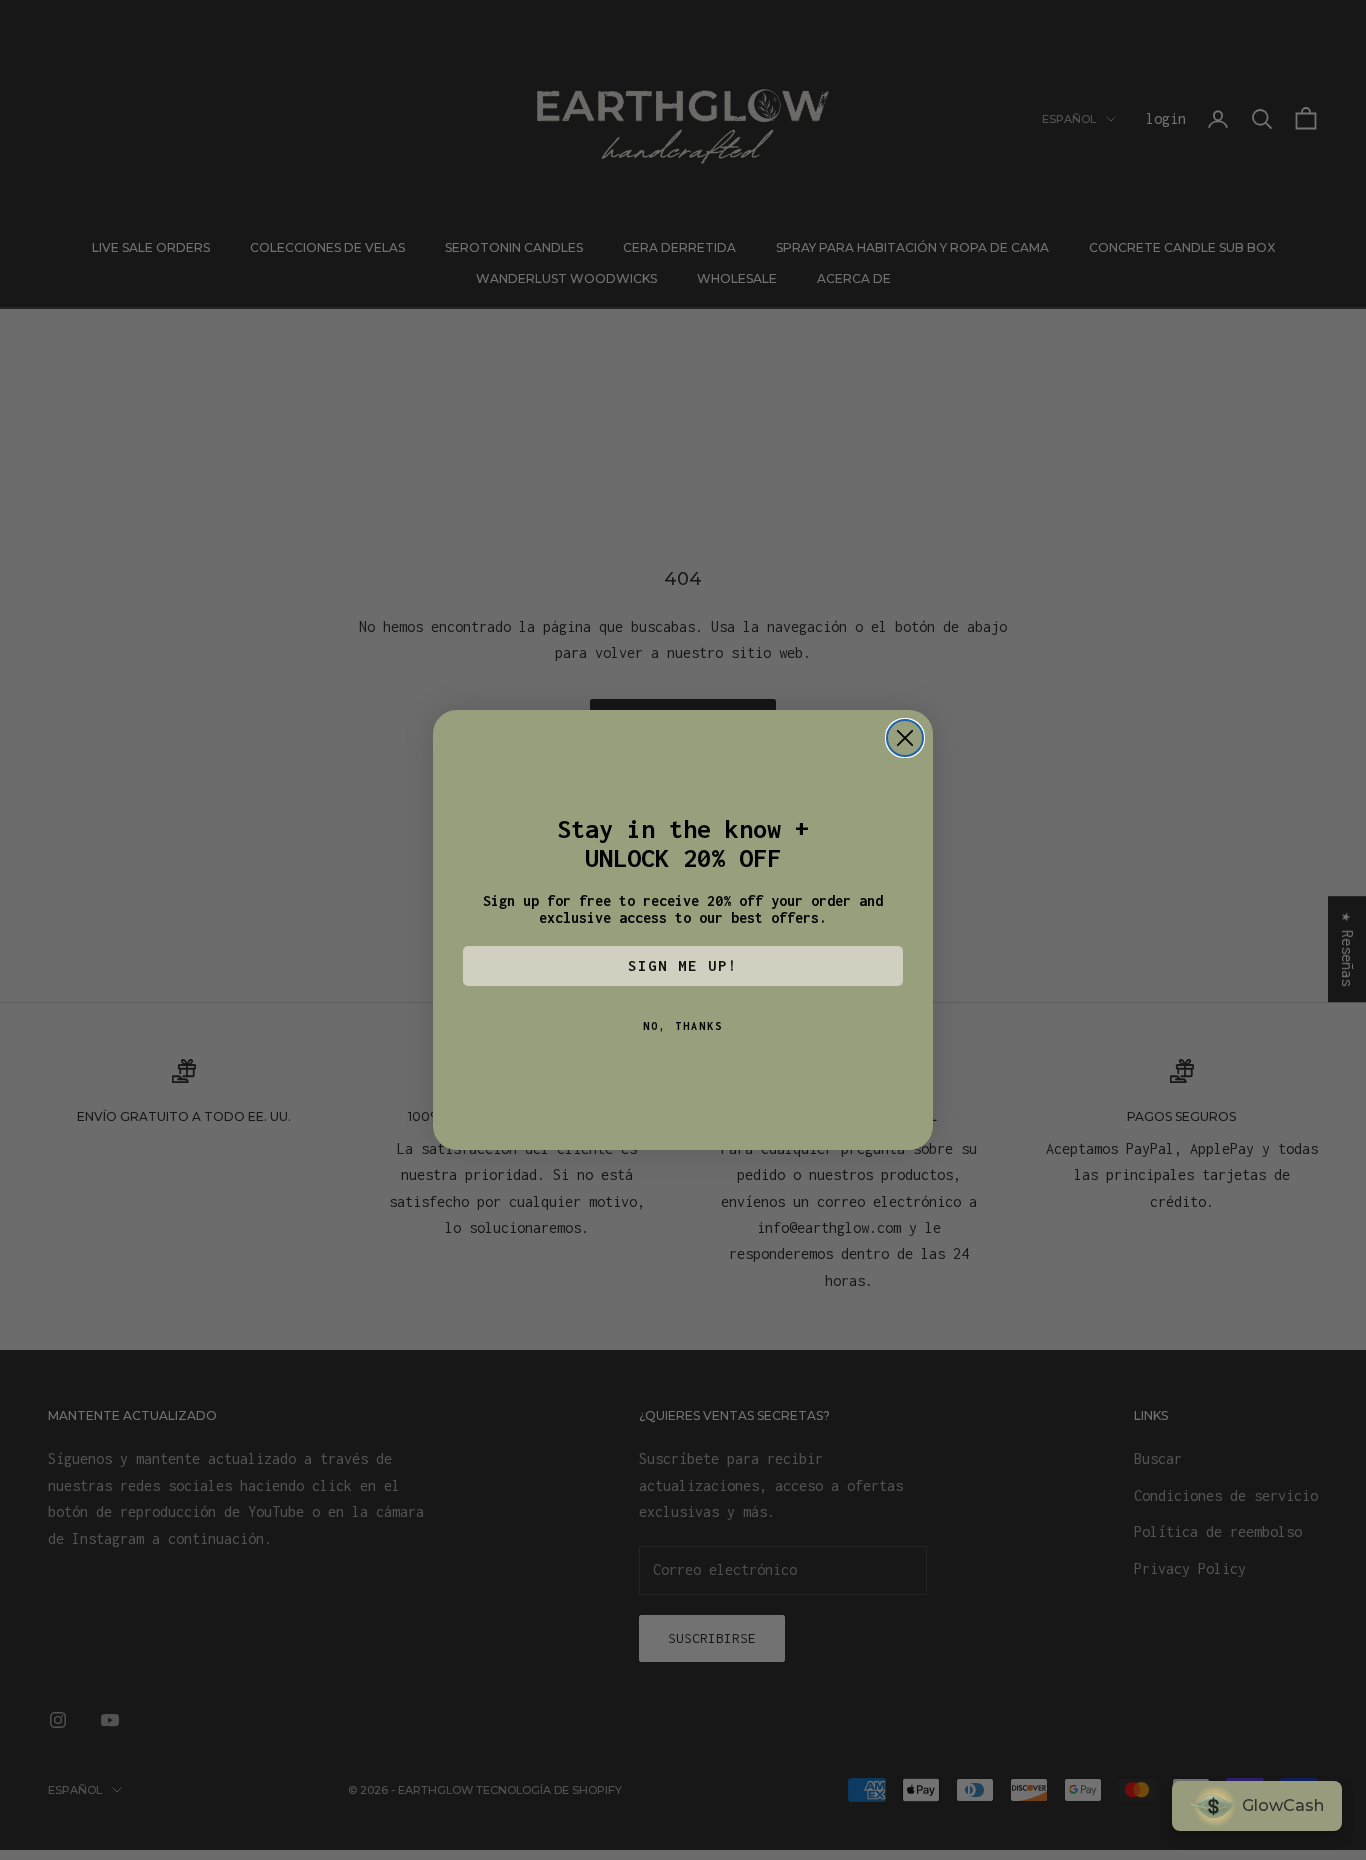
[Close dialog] (905, 738)
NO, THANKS (683, 1026)
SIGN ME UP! (683, 965)
